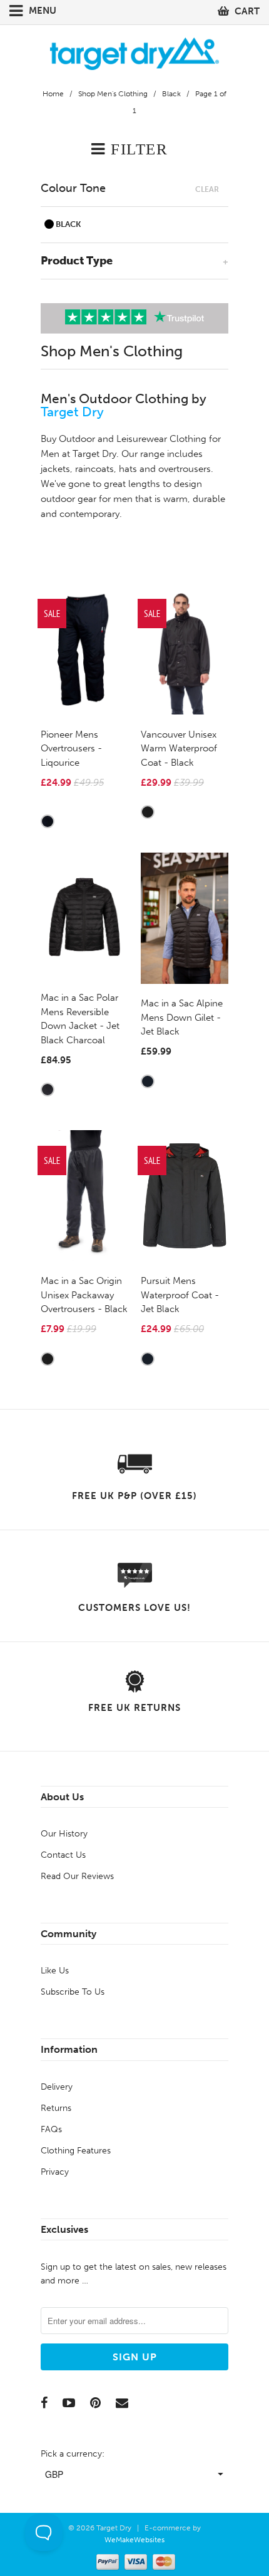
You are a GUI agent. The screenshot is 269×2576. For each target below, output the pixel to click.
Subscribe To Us (73, 1992)
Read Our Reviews (77, 1876)
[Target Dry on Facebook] (44, 2403)
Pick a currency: (73, 2454)
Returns (56, 2108)
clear (207, 189)
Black (67, 224)
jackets (55, 469)
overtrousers (185, 469)
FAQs (51, 2129)
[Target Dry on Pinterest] (95, 2403)
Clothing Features (76, 2151)
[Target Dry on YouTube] (69, 2403)
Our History (64, 1834)
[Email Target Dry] (122, 2403)
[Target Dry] (134, 52)
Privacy (55, 2172)
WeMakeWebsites (134, 2540)
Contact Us (63, 1855)
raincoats (94, 469)
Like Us (55, 1971)
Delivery (57, 2087)
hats (128, 469)
